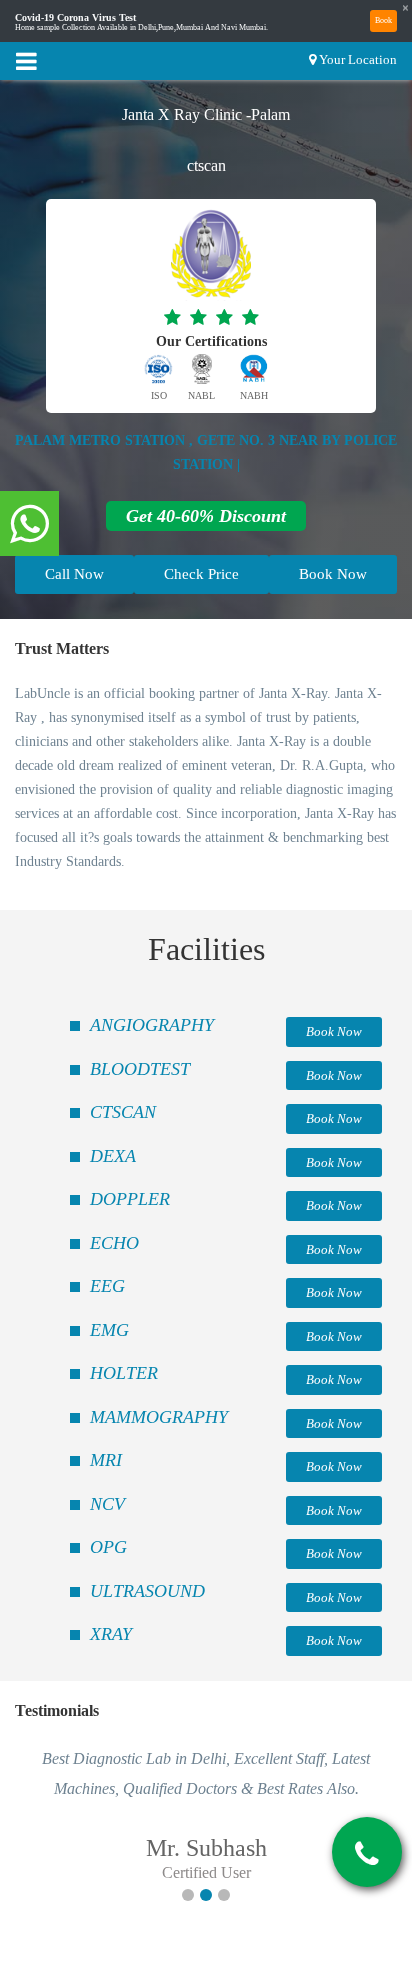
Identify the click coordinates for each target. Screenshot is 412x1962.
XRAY (111, 1634)
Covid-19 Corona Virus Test (75, 18)
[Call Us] (367, 1854)
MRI (106, 1460)
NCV (107, 1504)
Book (383, 20)
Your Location (358, 59)
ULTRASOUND (147, 1591)
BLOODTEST (140, 1069)
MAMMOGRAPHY (159, 1417)
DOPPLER (130, 1199)
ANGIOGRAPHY (152, 1025)
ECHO (114, 1243)
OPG (108, 1547)
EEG (107, 1286)
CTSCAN (123, 1112)
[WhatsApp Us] (29, 525)
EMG (109, 1330)
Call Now (74, 574)
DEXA (113, 1156)
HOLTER (124, 1373)
